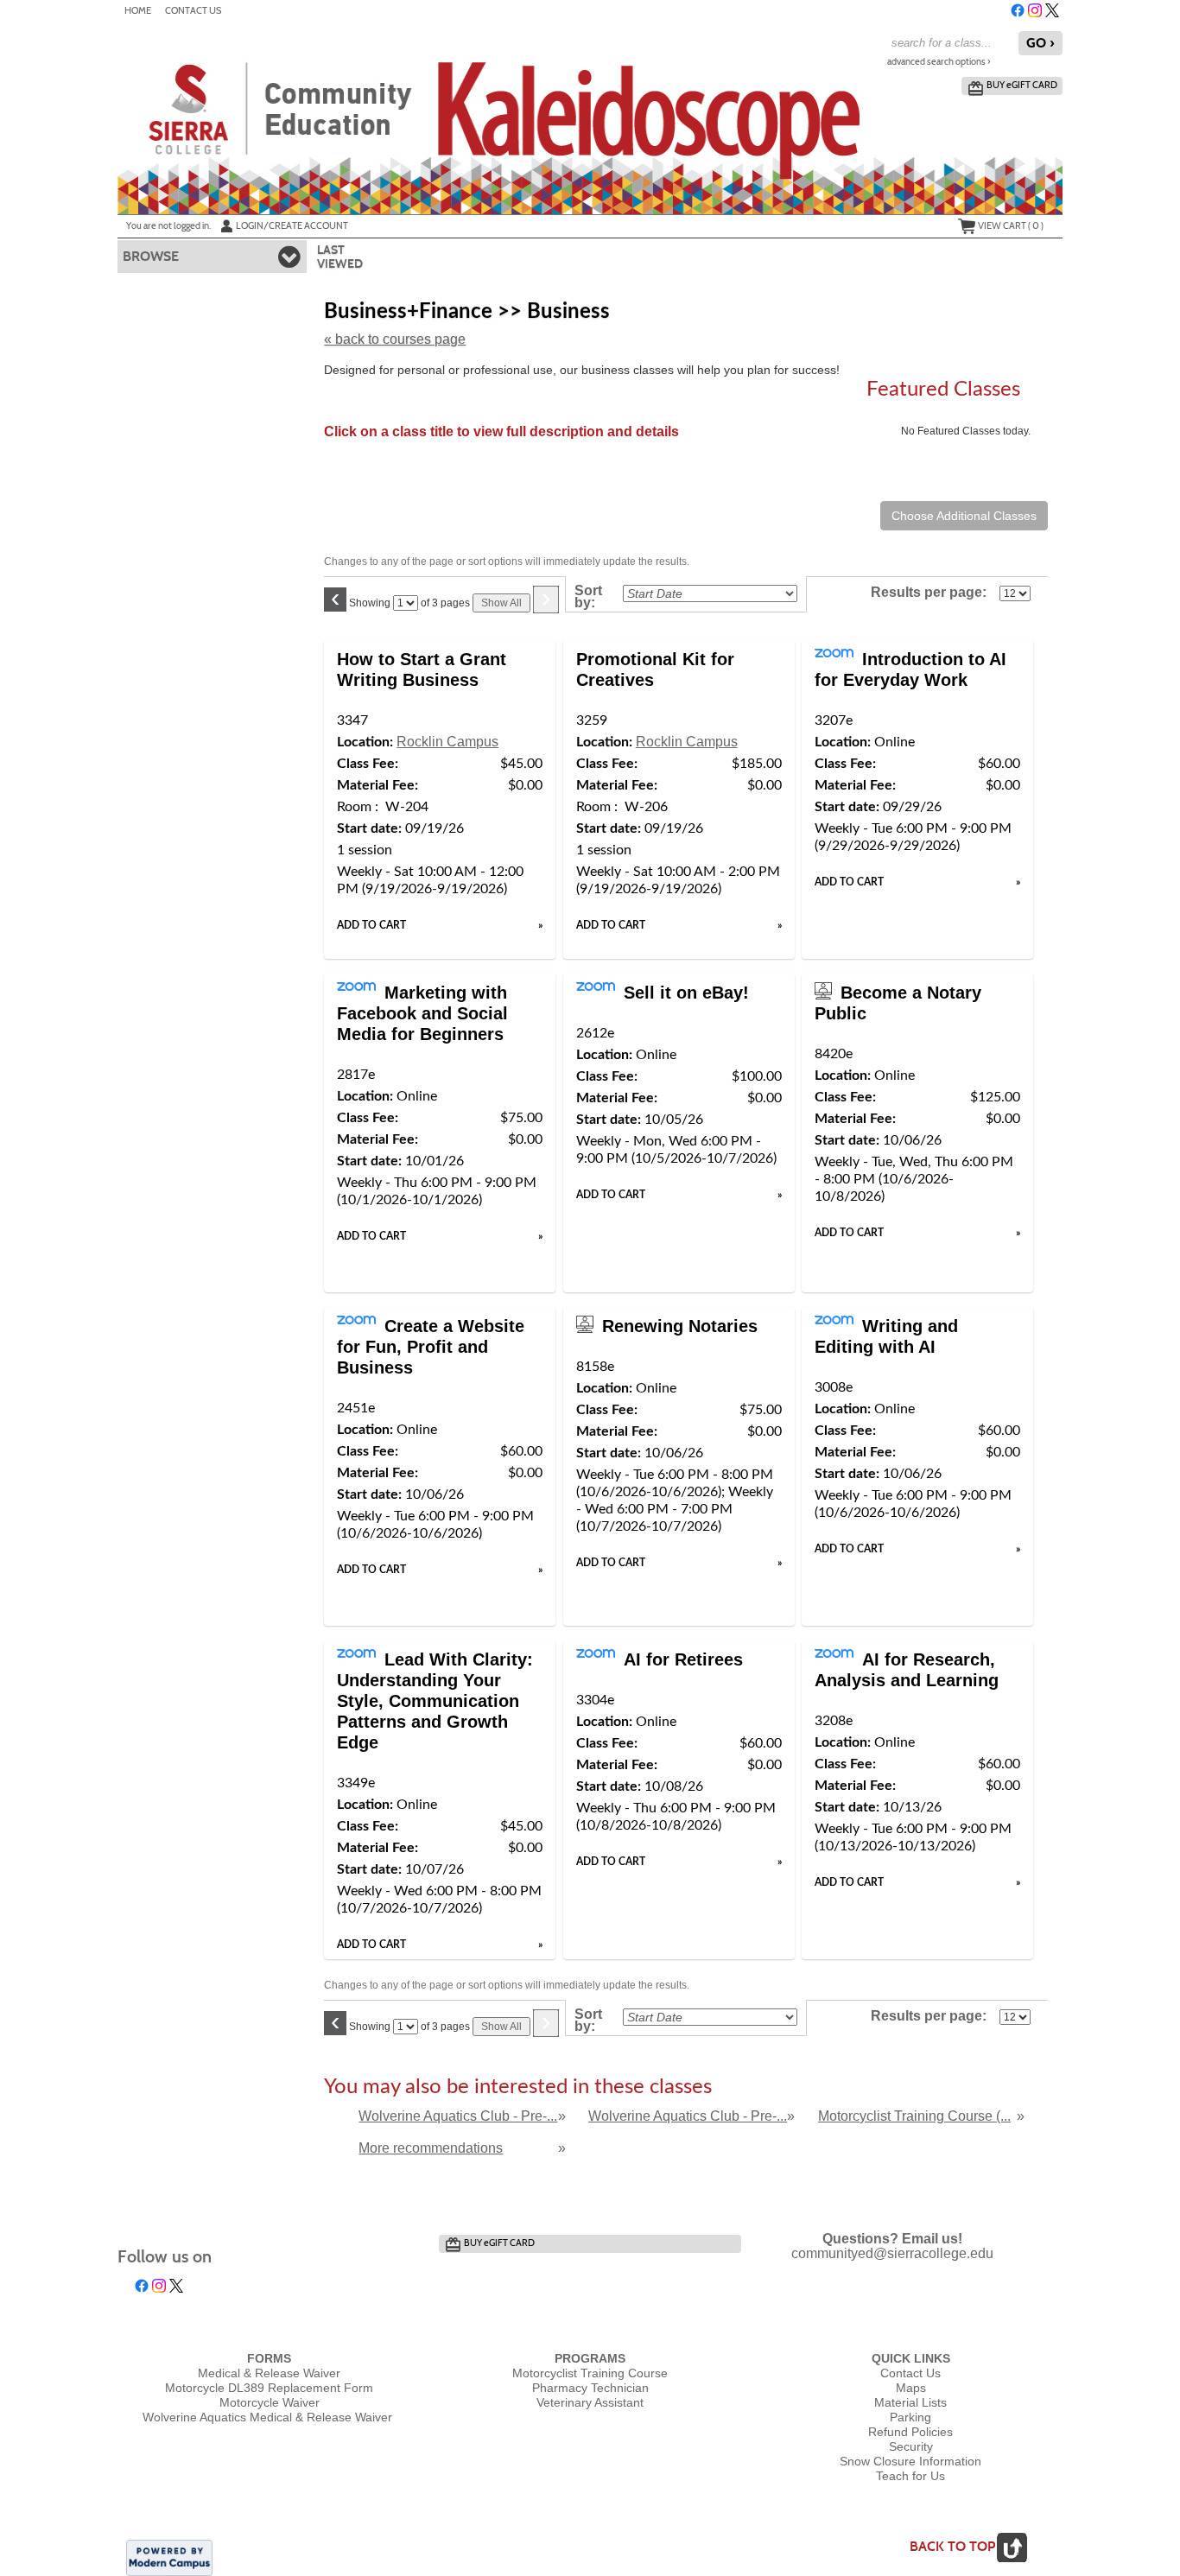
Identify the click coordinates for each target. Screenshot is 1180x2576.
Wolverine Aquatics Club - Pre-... (458, 2116)
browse (151, 256)
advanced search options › (939, 62)
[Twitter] (1052, 10)
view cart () (1011, 225)
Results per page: (933, 593)
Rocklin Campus (447, 742)
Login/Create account (292, 225)
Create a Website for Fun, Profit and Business (431, 1347)
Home (138, 11)
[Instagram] (1035, 10)
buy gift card (1022, 85)
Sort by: (588, 597)
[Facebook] (1018, 10)
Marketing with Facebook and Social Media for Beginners (422, 1013)
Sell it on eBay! (686, 993)
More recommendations (431, 2148)
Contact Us (193, 11)
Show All (501, 603)
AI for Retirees (683, 1659)
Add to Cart (371, 925)
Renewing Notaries (680, 1326)
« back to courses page (395, 339)
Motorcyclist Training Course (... (914, 2116)
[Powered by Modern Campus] (169, 2556)
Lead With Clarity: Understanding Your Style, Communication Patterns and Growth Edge (435, 1701)
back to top (952, 2546)
